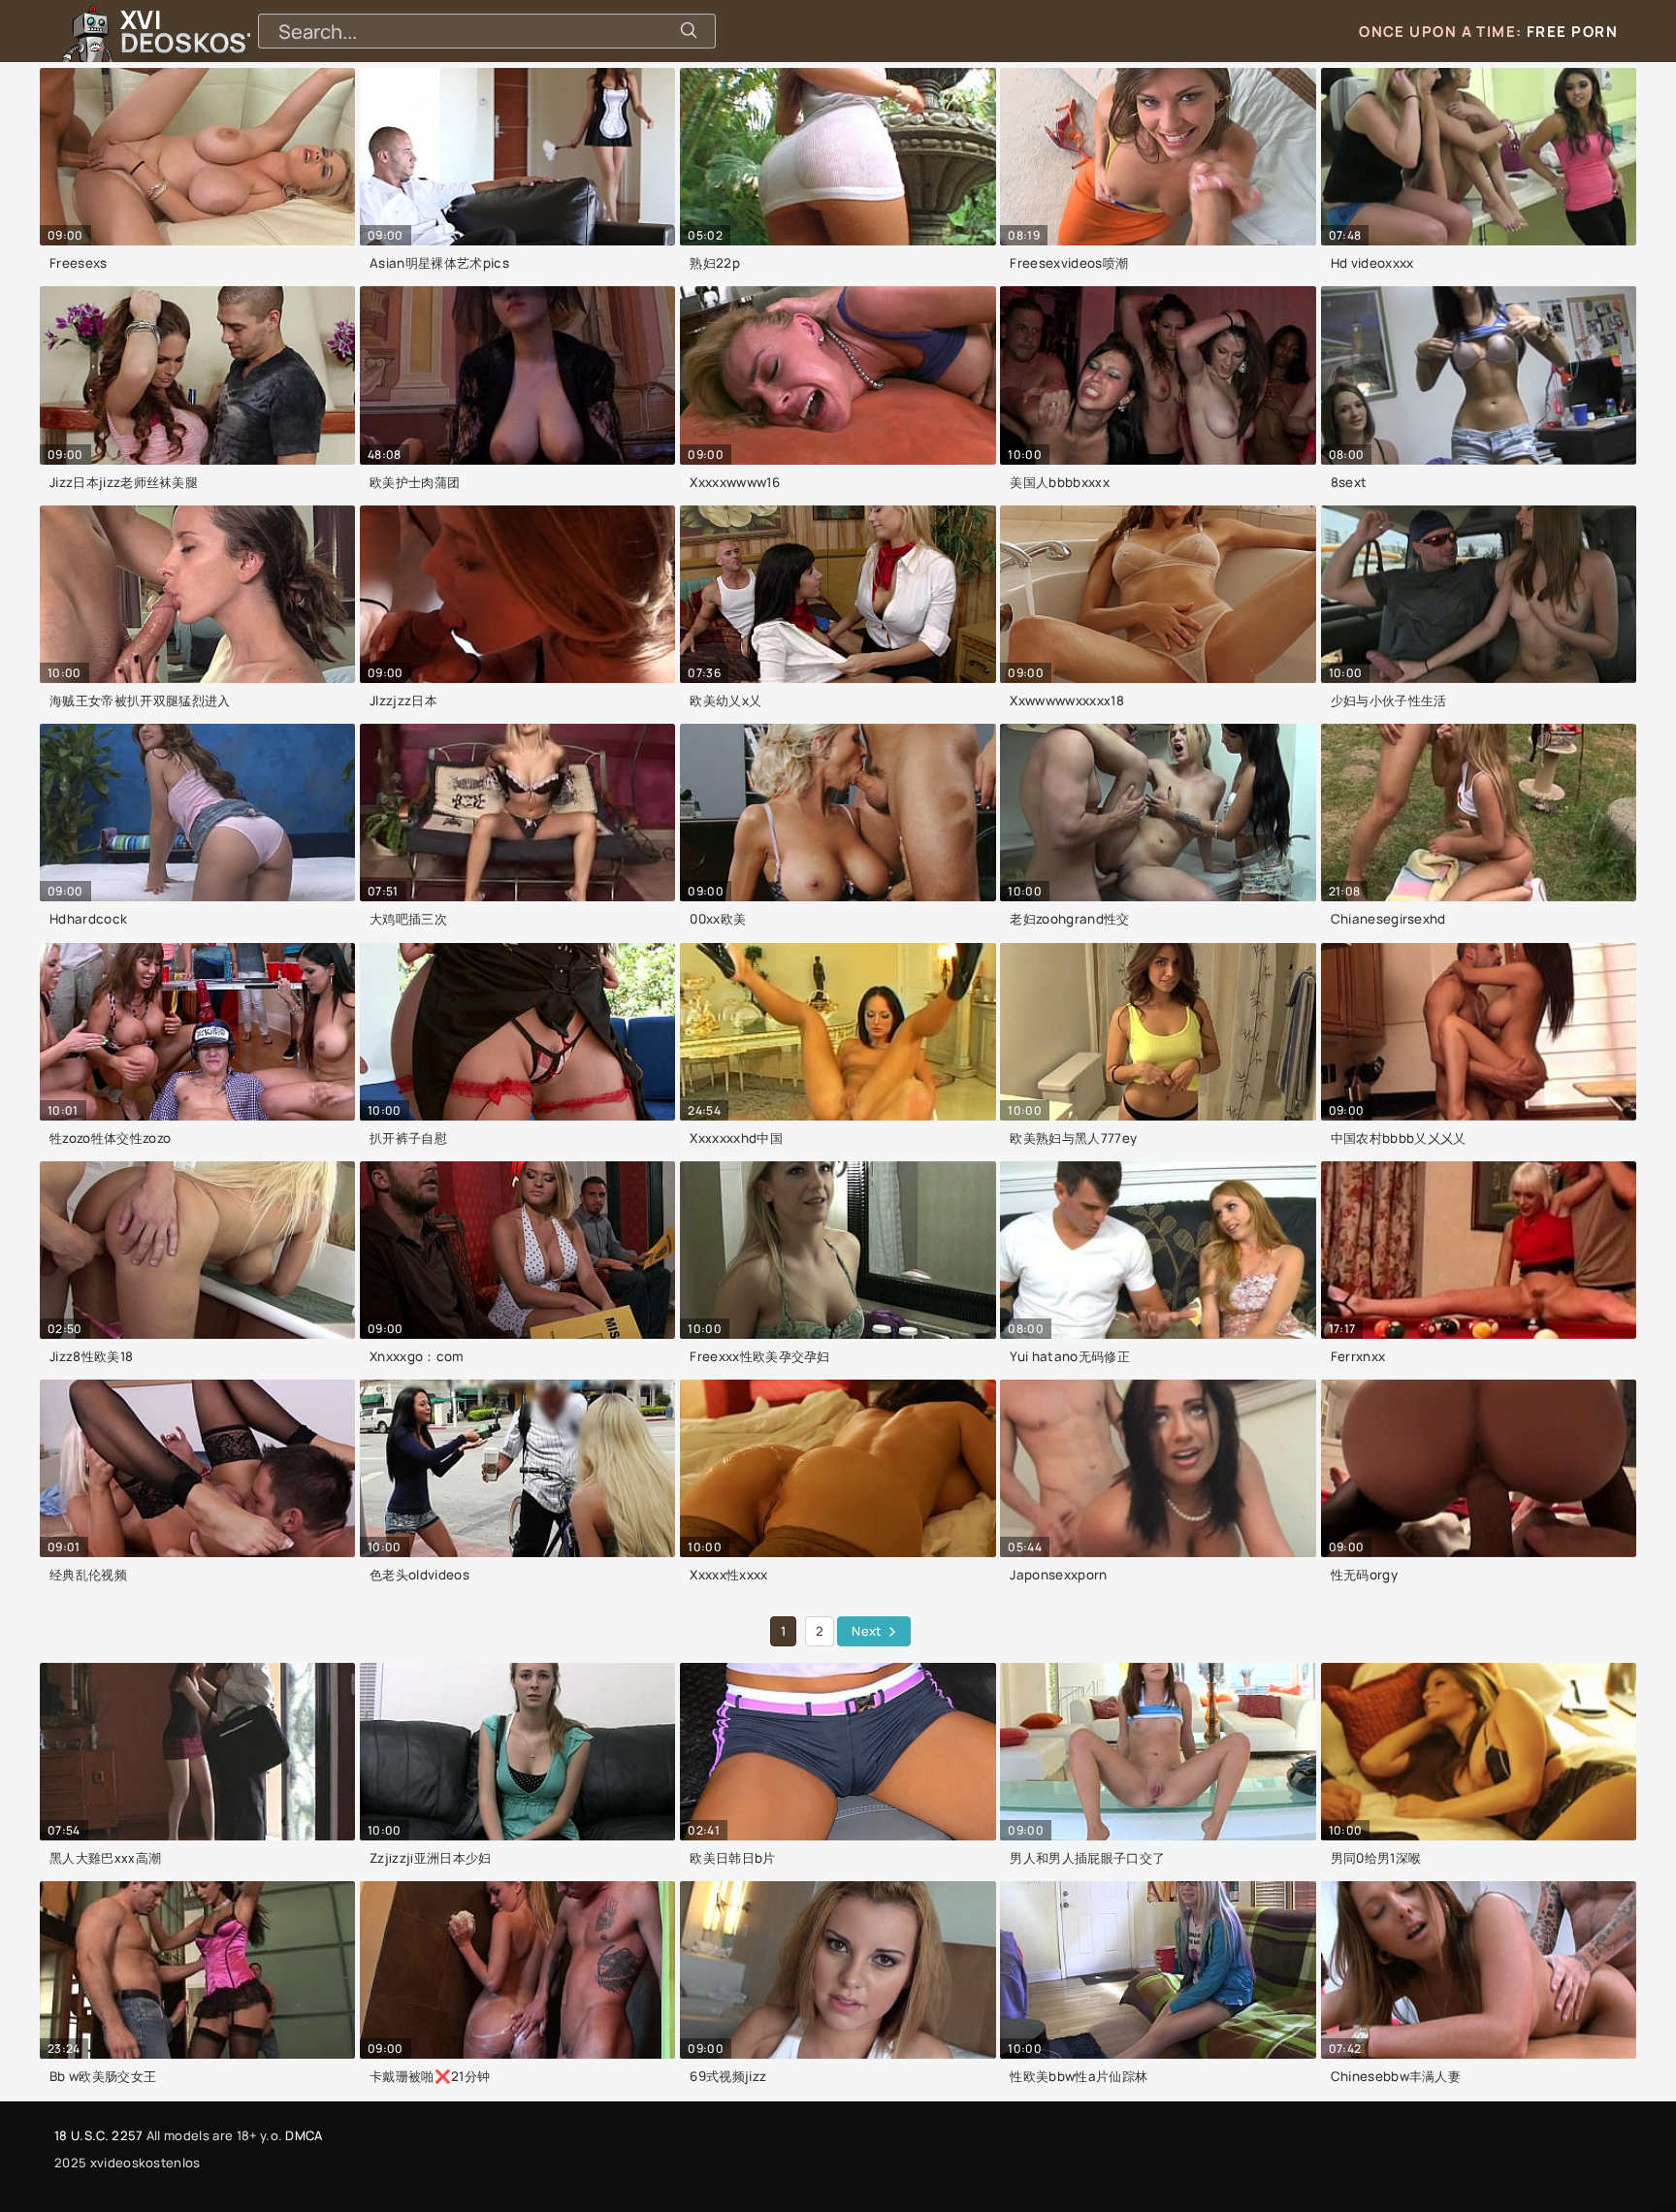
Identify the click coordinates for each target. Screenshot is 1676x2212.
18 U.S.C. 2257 (98, 2135)
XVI (236, 31)
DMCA (304, 2135)
